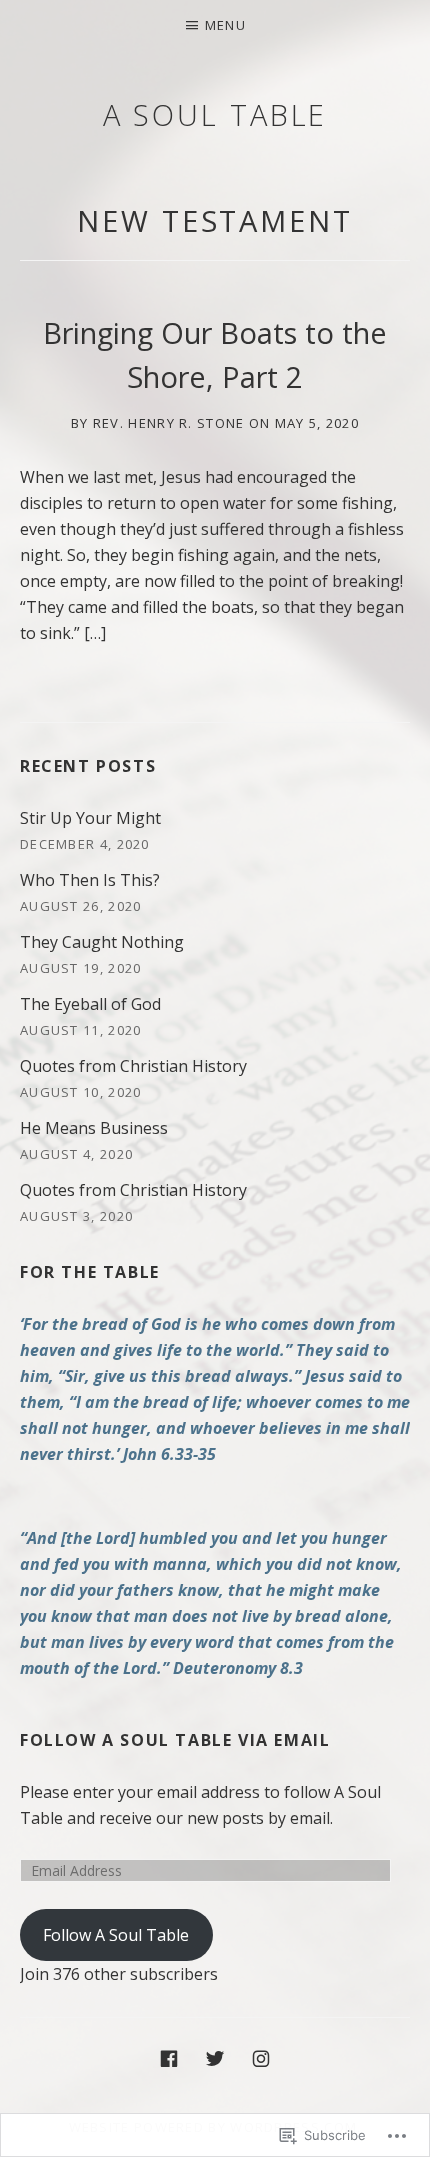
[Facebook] (169, 2057)
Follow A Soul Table (116, 1935)
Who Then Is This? (90, 880)
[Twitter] (215, 2057)
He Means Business (94, 1128)
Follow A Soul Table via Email (175, 1740)
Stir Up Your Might (90, 818)
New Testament (215, 220)
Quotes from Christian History (133, 1066)
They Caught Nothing (102, 942)
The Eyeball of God (90, 1004)
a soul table (215, 114)
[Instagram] (261, 2057)
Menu (225, 25)
